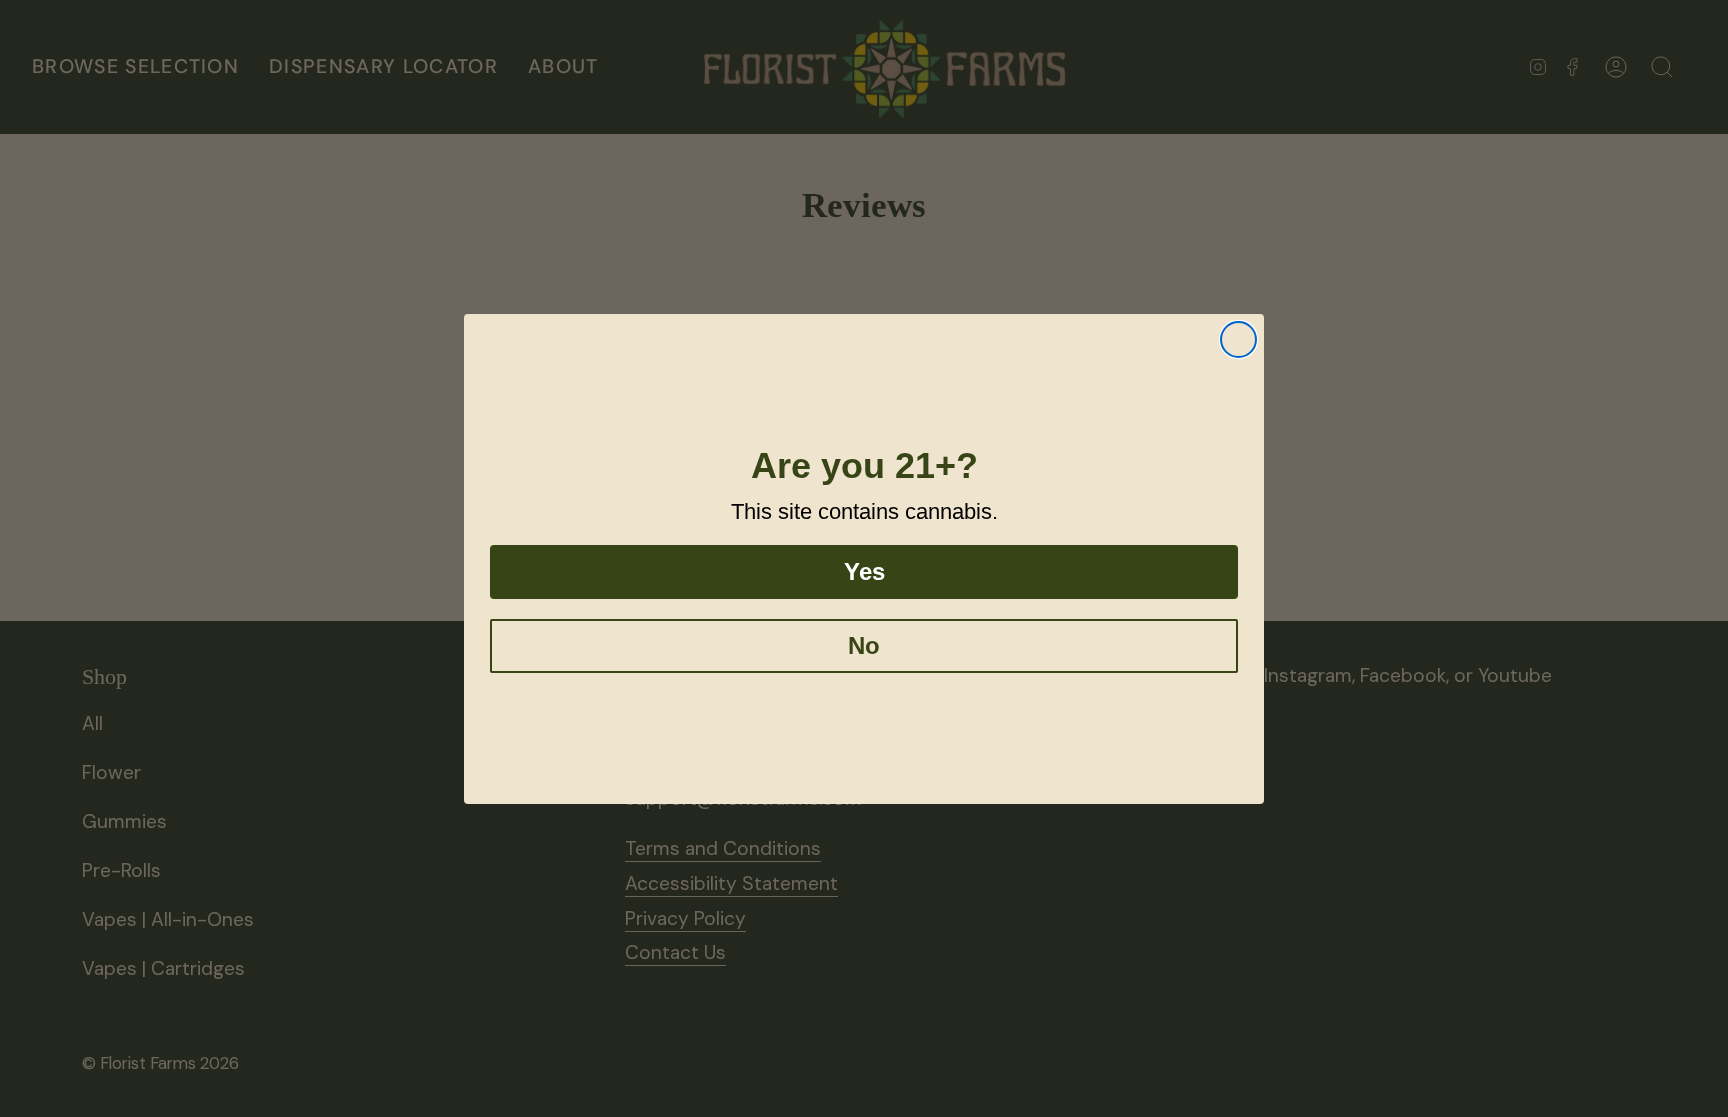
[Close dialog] (1238, 339)
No (864, 645)
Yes (864, 571)
